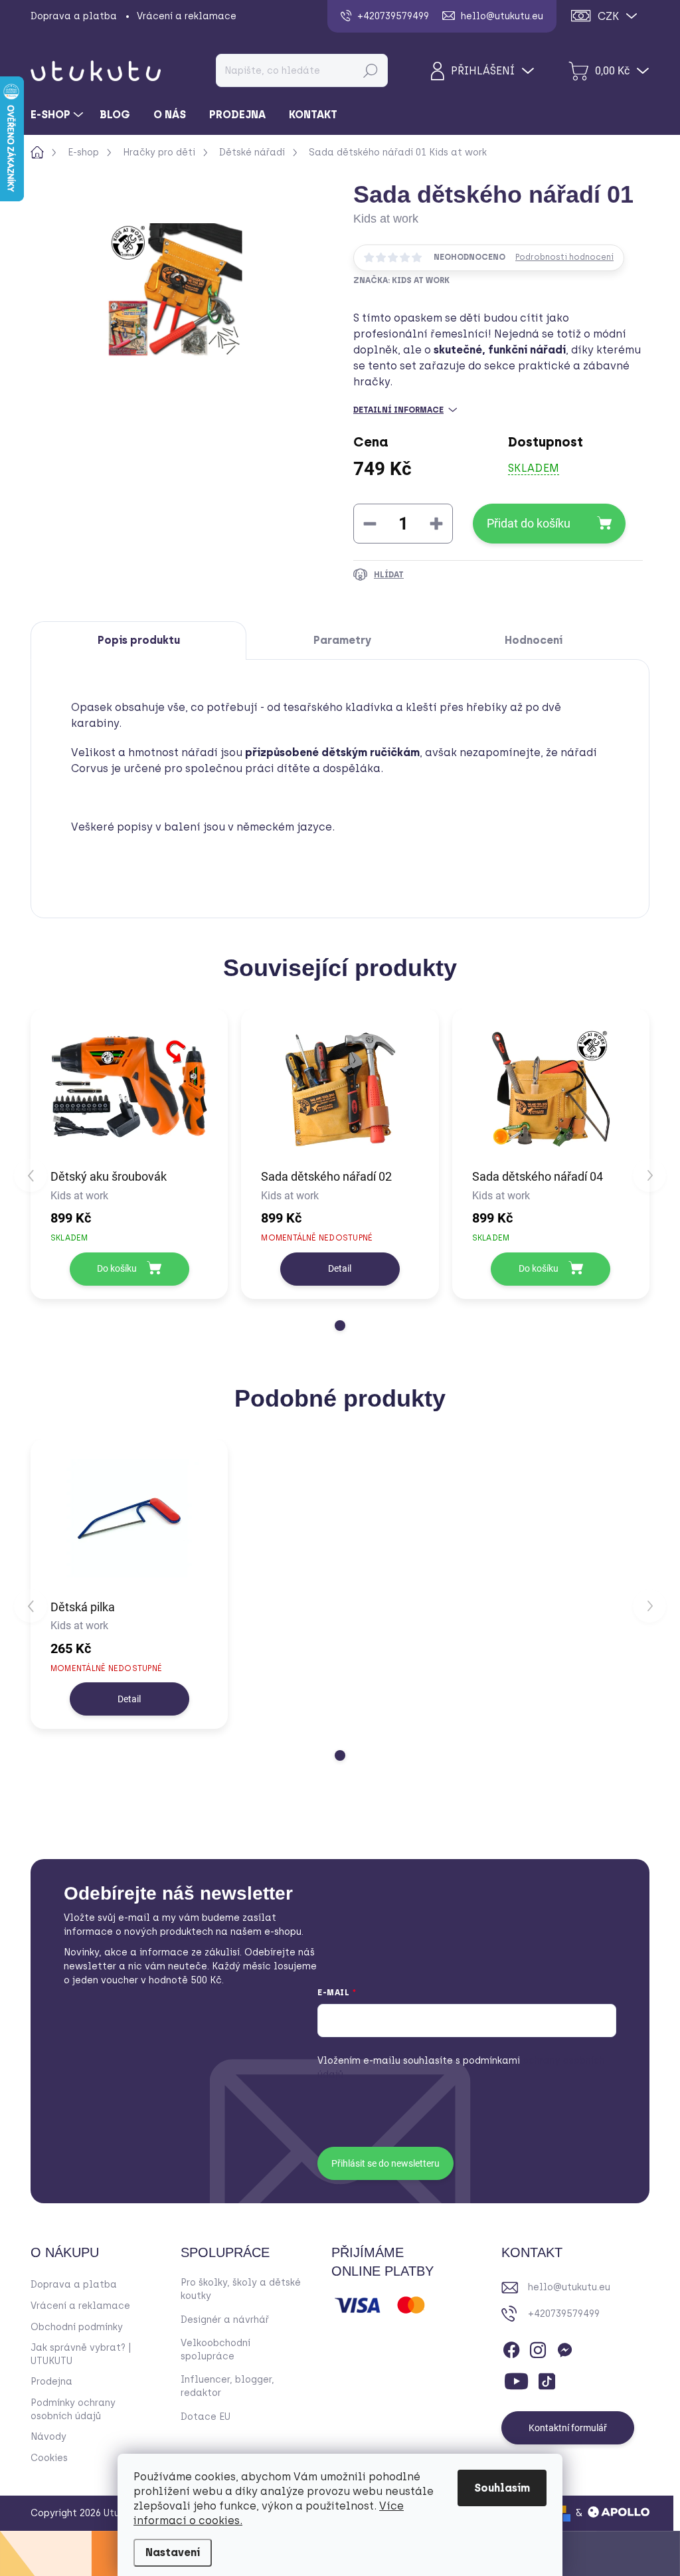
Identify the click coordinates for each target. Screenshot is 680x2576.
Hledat (371, 70)
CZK (608, 16)
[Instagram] (538, 2347)
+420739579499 (564, 2314)
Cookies (49, 2458)
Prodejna (51, 2382)
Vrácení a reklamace (187, 16)
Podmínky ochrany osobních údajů (73, 2410)
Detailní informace (398, 410)
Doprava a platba (74, 16)
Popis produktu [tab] (139, 640)
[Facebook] (511, 2347)
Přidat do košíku (529, 523)
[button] (340, 1326)
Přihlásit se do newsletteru (385, 2163)
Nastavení (173, 2552)
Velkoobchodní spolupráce (215, 2350)
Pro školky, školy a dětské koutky (241, 2289)
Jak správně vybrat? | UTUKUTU (81, 2354)
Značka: (401, 280)
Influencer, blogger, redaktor (227, 2386)
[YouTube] (516, 2379)
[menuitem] (58, 115)
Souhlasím (502, 2488)
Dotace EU (206, 2417)
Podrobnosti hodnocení (564, 257)
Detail (340, 1268)
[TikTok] (547, 2379)
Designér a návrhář (225, 2320)
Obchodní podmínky (77, 2327)
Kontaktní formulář (568, 2428)
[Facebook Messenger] (564, 2347)
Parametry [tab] (342, 640)
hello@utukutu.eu (569, 2287)
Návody (48, 2437)
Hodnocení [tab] (534, 640)
